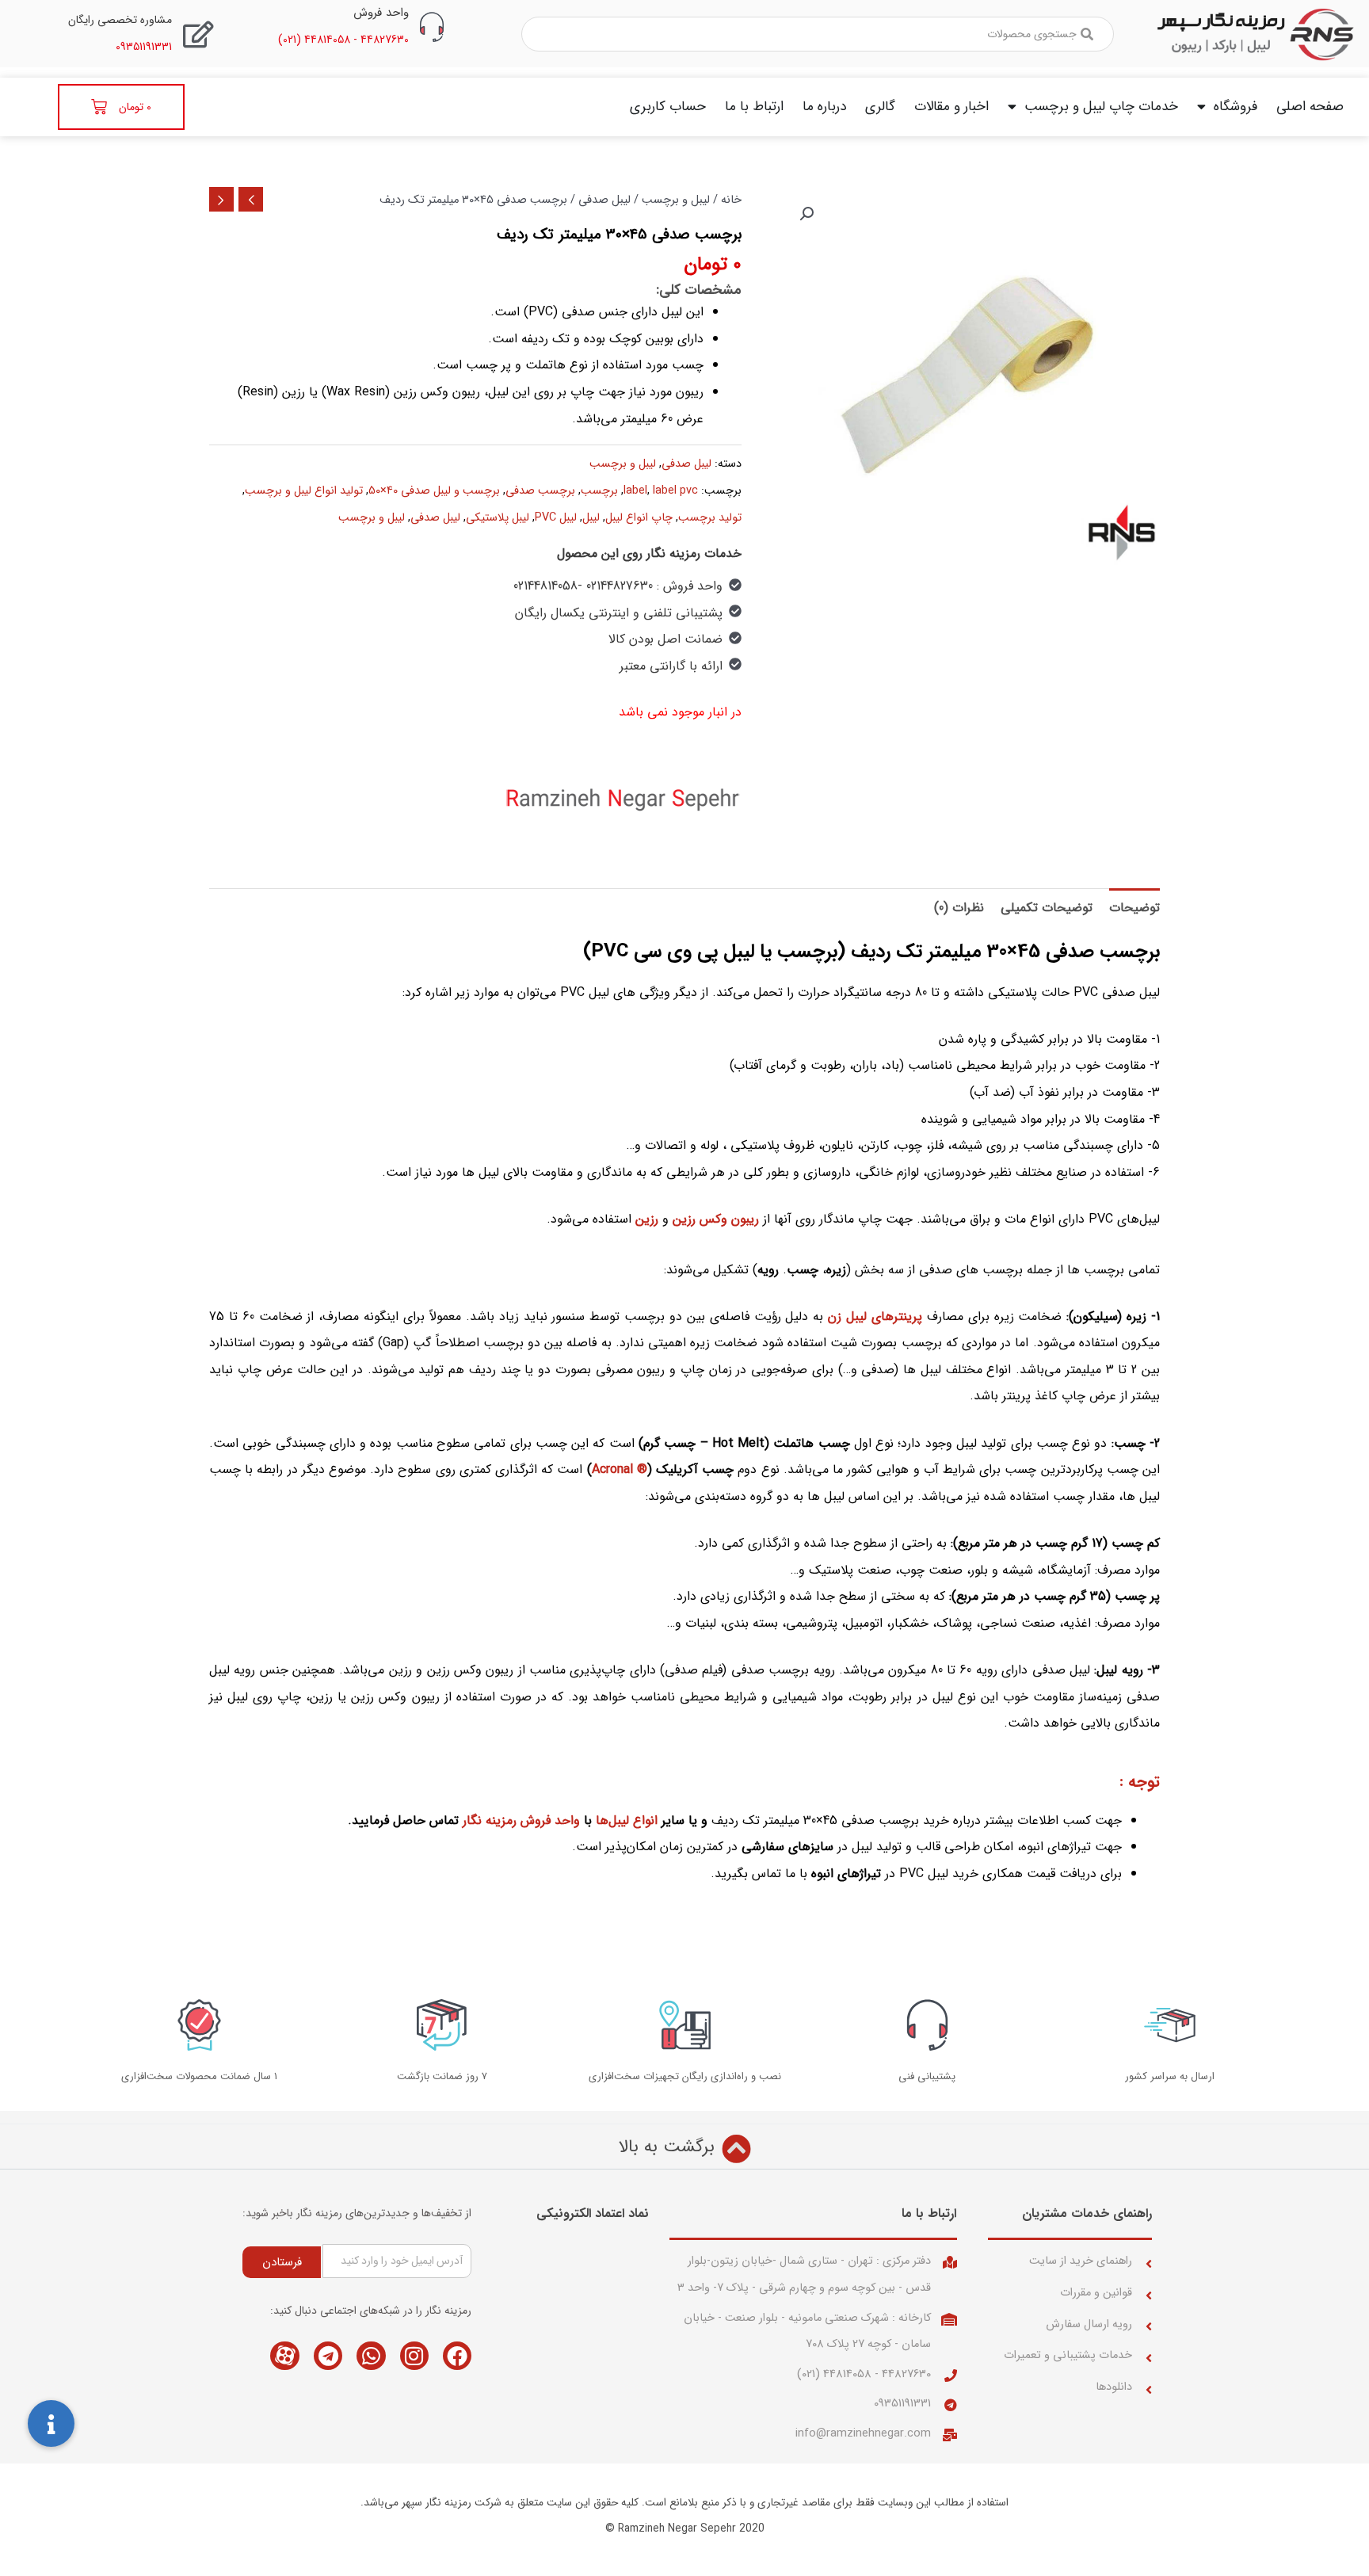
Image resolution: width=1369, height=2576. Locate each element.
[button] (807, 214)
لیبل (591, 518)
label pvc (675, 491)
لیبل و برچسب (676, 200)
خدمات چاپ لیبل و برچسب (1101, 107)
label (635, 491)
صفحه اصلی (1310, 107)
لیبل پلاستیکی (498, 518)
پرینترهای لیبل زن (875, 1317)
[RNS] (623, 799)
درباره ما (824, 107)
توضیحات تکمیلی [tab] (1047, 908)
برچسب (599, 491)
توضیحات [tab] (1134, 908)
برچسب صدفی (540, 491)
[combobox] (818, 34)
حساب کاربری (668, 107)
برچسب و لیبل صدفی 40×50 (434, 491)
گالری (880, 107)
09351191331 (902, 2404)
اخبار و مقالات (951, 107)
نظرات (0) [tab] (959, 908)
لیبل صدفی (604, 200)
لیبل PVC (556, 518)
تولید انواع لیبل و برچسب (304, 491)
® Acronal (620, 1469)
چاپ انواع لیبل (639, 518)
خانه (731, 200)
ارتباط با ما (754, 107)
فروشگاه (1236, 107)
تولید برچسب (710, 518)
